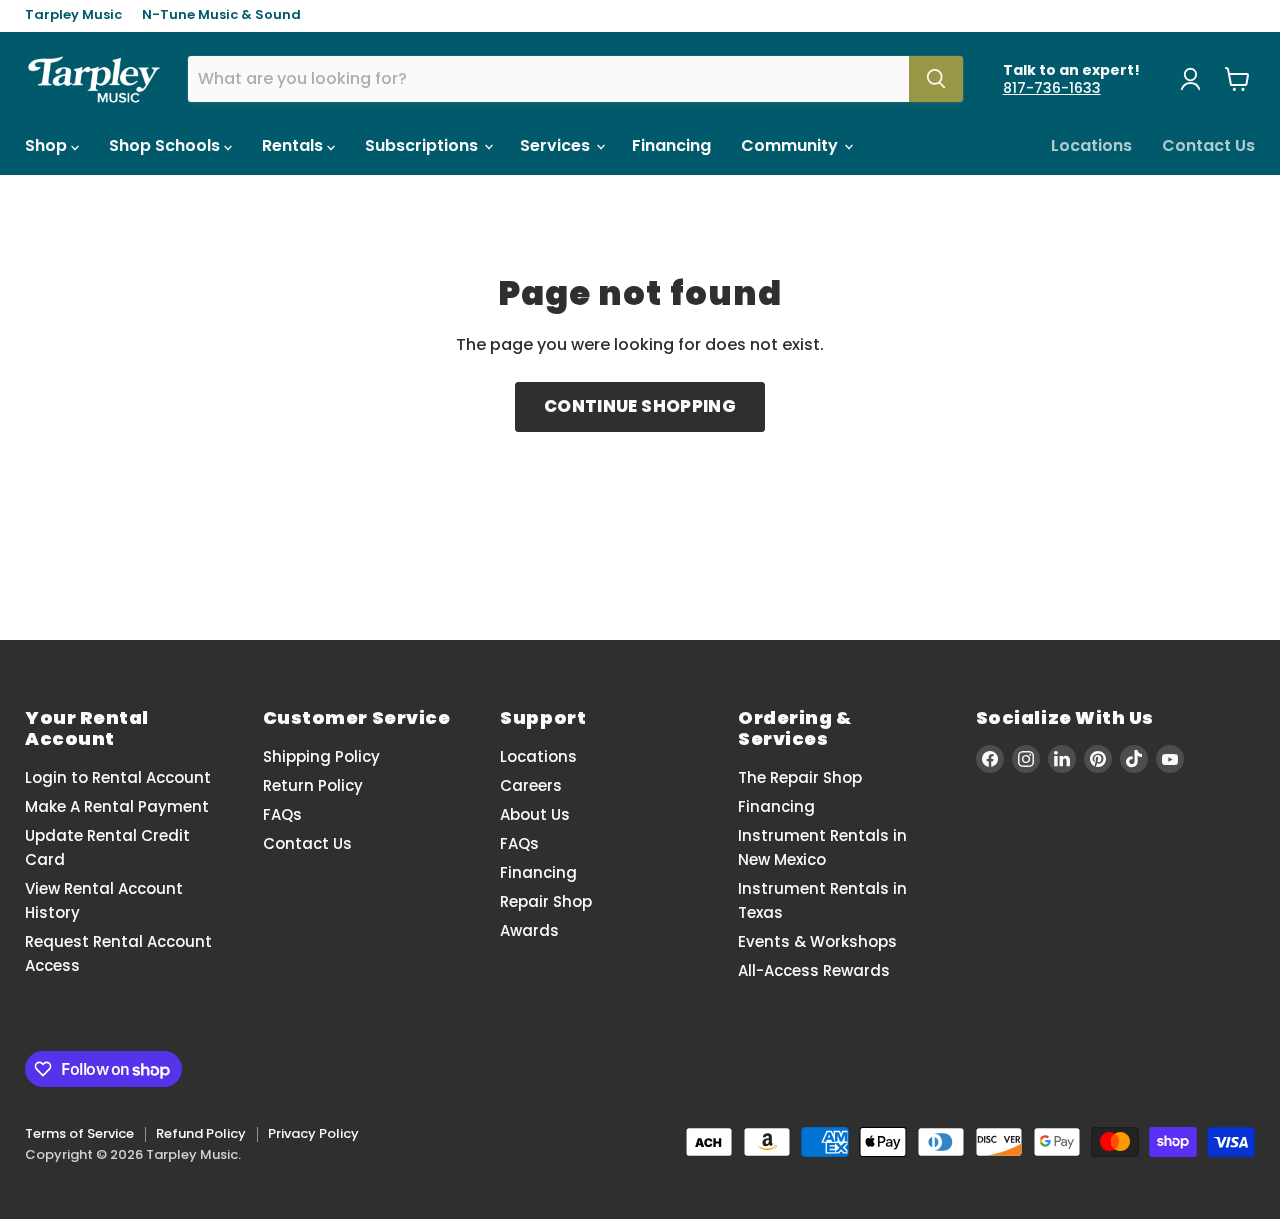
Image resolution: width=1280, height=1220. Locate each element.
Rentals (294, 145)
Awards (529, 930)
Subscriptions (423, 145)
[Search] (936, 79)
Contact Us (1208, 145)
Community (791, 145)
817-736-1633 (1052, 88)
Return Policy (313, 785)
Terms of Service (79, 1133)
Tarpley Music (73, 15)
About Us (535, 814)
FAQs (282, 814)
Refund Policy (201, 1133)
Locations (1091, 145)
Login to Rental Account (118, 777)
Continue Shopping (640, 406)
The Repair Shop (800, 777)
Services (557, 145)
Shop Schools (166, 145)
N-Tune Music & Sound (221, 15)
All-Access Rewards (814, 970)
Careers (531, 785)
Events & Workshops (817, 941)
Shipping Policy (321, 756)
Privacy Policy (313, 1133)
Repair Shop (546, 901)
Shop (48, 145)
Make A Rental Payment (117, 806)
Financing (671, 145)
